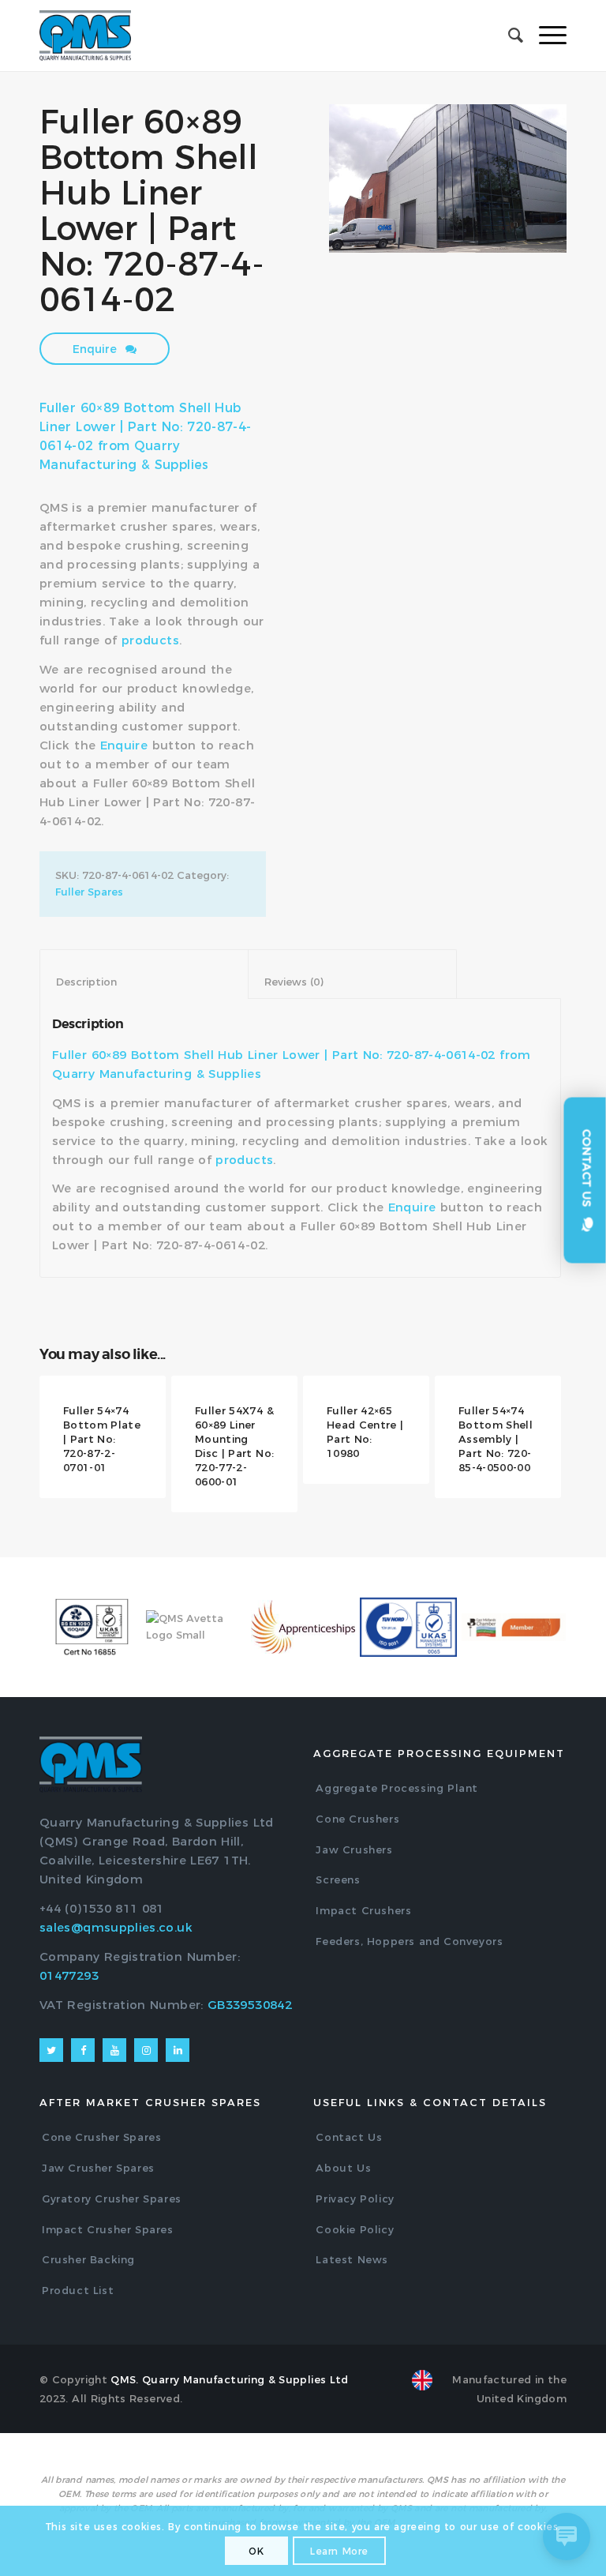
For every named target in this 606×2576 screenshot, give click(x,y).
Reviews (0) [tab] (353, 982)
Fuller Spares (89, 892)
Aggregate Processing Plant (397, 1788)
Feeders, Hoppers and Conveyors (409, 1941)
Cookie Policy (355, 2229)
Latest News (352, 2259)
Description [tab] (144, 982)
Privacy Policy (355, 2199)
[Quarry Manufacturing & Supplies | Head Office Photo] (448, 178)
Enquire (96, 349)
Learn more (339, 2551)
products (150, 640)
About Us (343, 2168)
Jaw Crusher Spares (98, 2168)
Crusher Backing (88, 2259)
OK (256, 2551)
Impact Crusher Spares (108, 2229)
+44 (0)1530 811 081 (102, 1908)
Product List (78, 2290)
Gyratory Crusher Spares (112, 2199)
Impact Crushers (363, 1910)
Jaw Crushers (354, 1849)
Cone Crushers (357, 1819)
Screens (338, 1879)
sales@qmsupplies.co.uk (116, 1927)
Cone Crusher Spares (101, 2137)
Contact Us (349, 2137)
